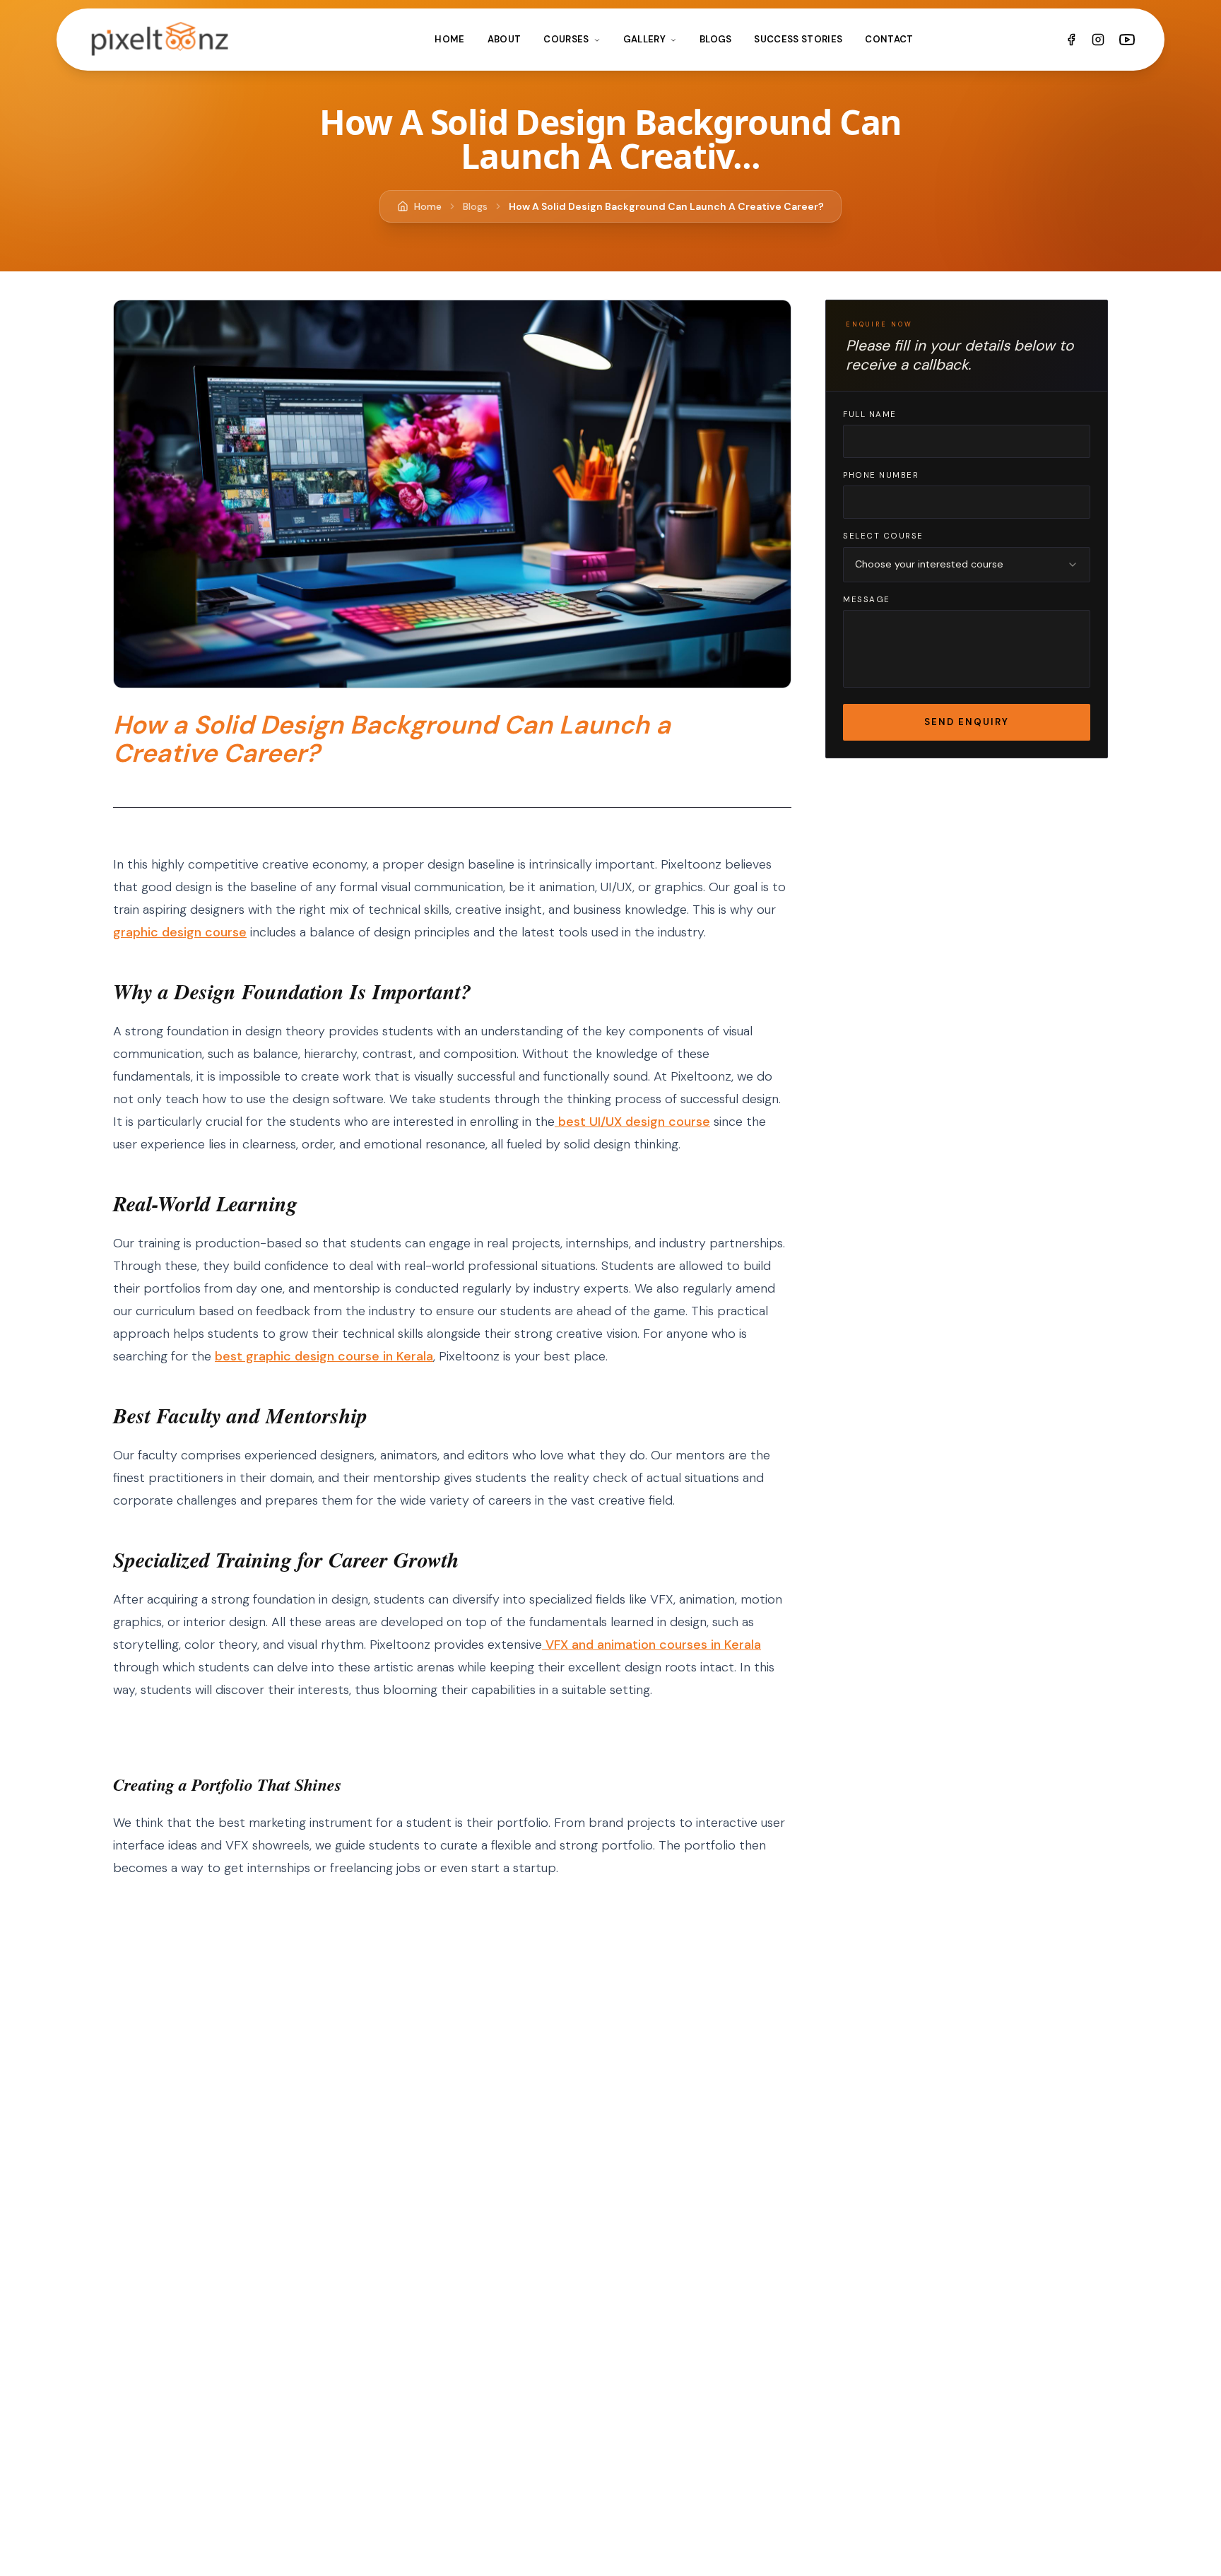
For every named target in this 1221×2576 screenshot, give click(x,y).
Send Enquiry (967, 722)
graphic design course (180, 932)
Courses (566, 39)
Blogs (716, 39)
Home (449, 39)
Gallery (644, 39)
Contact (889, 39)
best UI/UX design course (632, 1122)
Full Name (870, 414)
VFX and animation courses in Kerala (651, 1645)
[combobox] (967, 565)
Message (867, 600)
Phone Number (881, 475)
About (505, 39)
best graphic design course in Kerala (324, 1356)
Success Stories (798, 39)
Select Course (883, 536)
